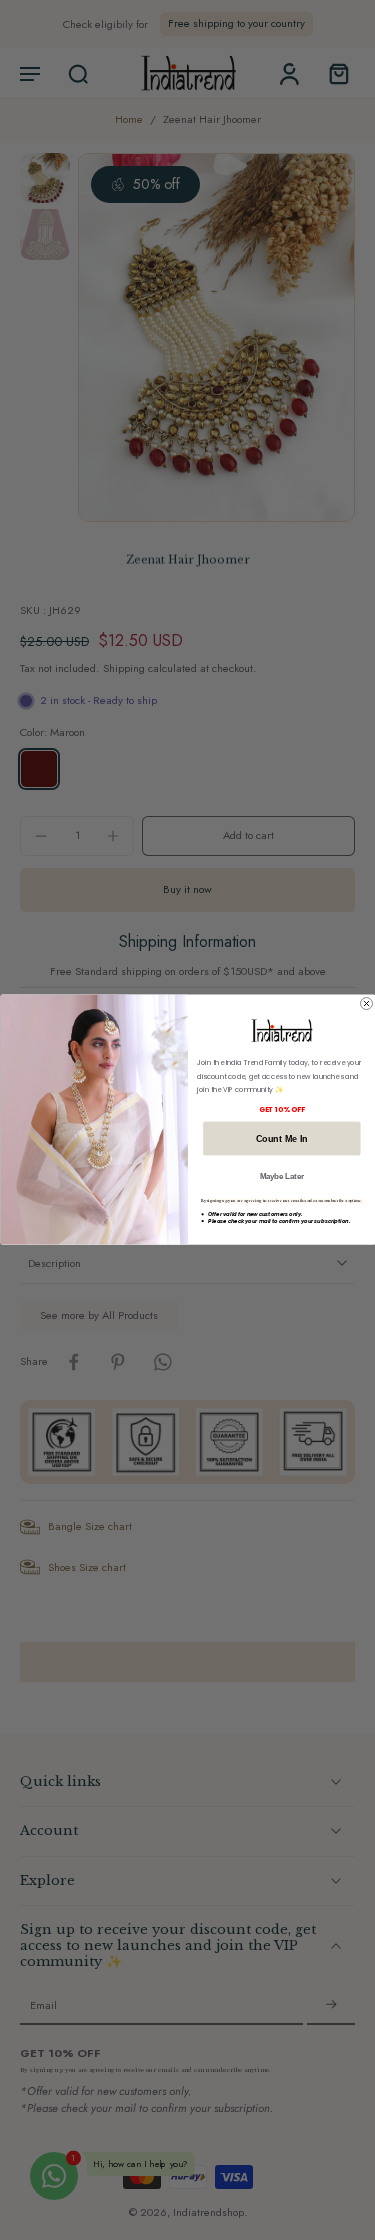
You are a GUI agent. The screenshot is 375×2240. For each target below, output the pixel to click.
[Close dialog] (366, 1004)
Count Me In (281, 1139)
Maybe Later (281, 1176)
